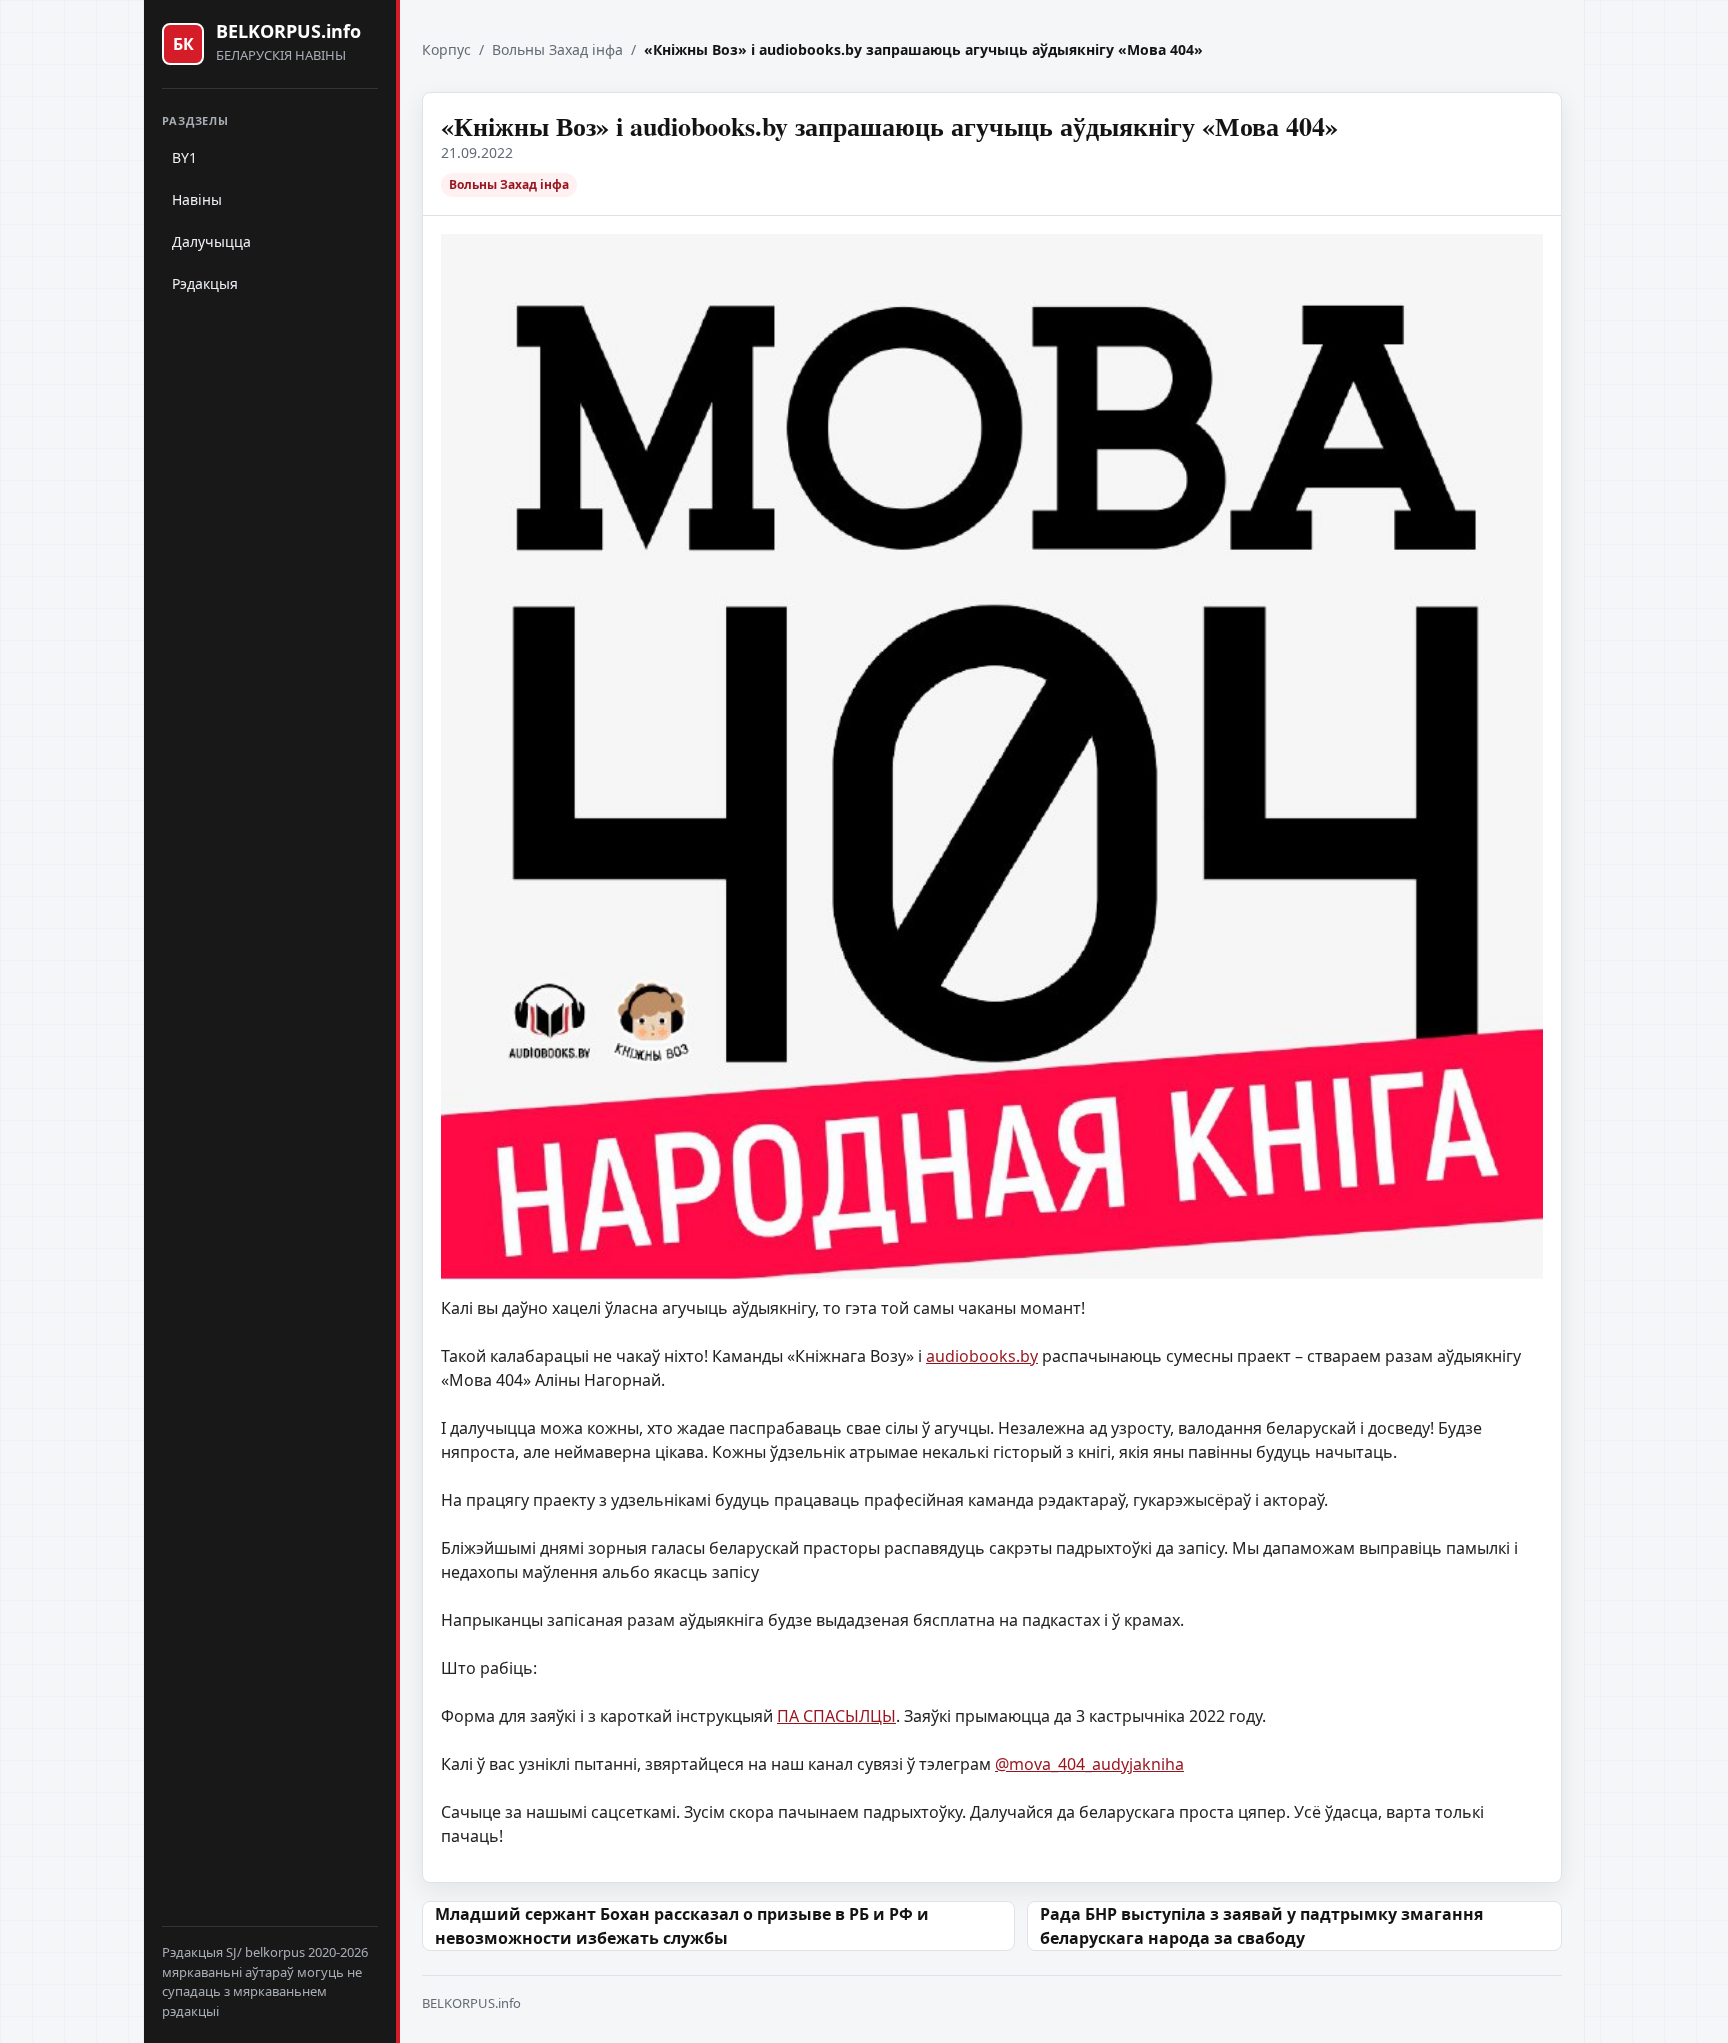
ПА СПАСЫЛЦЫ (836, 1716)
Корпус (446, 49)
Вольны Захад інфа (557, 49)
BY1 (184, 157)
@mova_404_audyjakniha (1089, 1764)
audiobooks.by (982, 1356)
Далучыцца (211, 241)
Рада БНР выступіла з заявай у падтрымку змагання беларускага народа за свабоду (1261, 1926)
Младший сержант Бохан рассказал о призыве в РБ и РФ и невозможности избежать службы (682, 1926)
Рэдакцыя (205, 283)
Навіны (197, 199)
